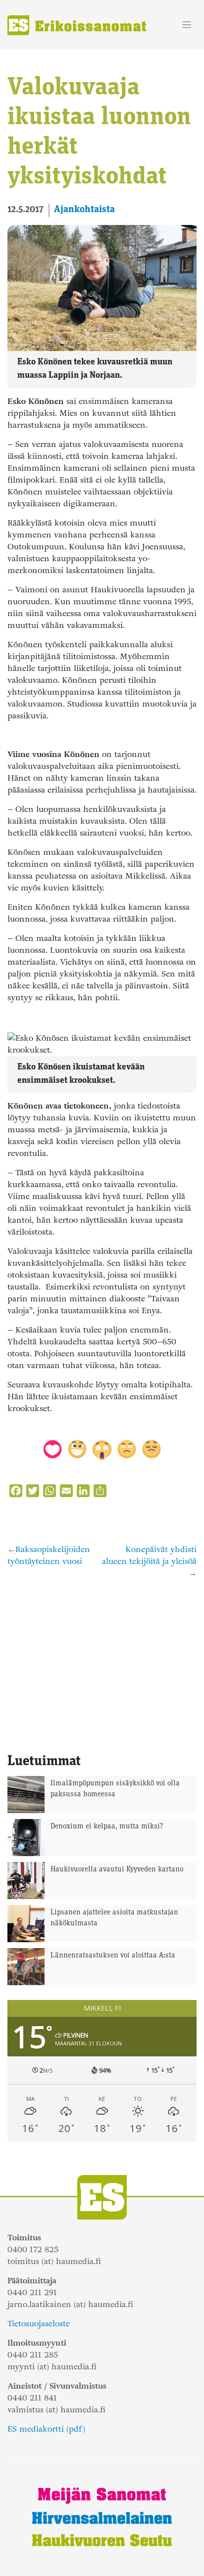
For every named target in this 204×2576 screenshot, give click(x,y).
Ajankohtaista (84, 210)
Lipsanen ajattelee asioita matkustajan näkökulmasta (114, 1918)
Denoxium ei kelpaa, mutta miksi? (107, 1827)
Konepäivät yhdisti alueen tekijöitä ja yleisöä (149, 1555)
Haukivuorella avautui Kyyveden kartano (117, 1870)
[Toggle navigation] (187, 25)
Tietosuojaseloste (39, 2324)
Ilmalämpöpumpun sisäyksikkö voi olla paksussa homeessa (115, 1789)
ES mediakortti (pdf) (46, 2429)
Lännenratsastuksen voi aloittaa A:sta (113, 1956)
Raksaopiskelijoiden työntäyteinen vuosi (49, 1555)
